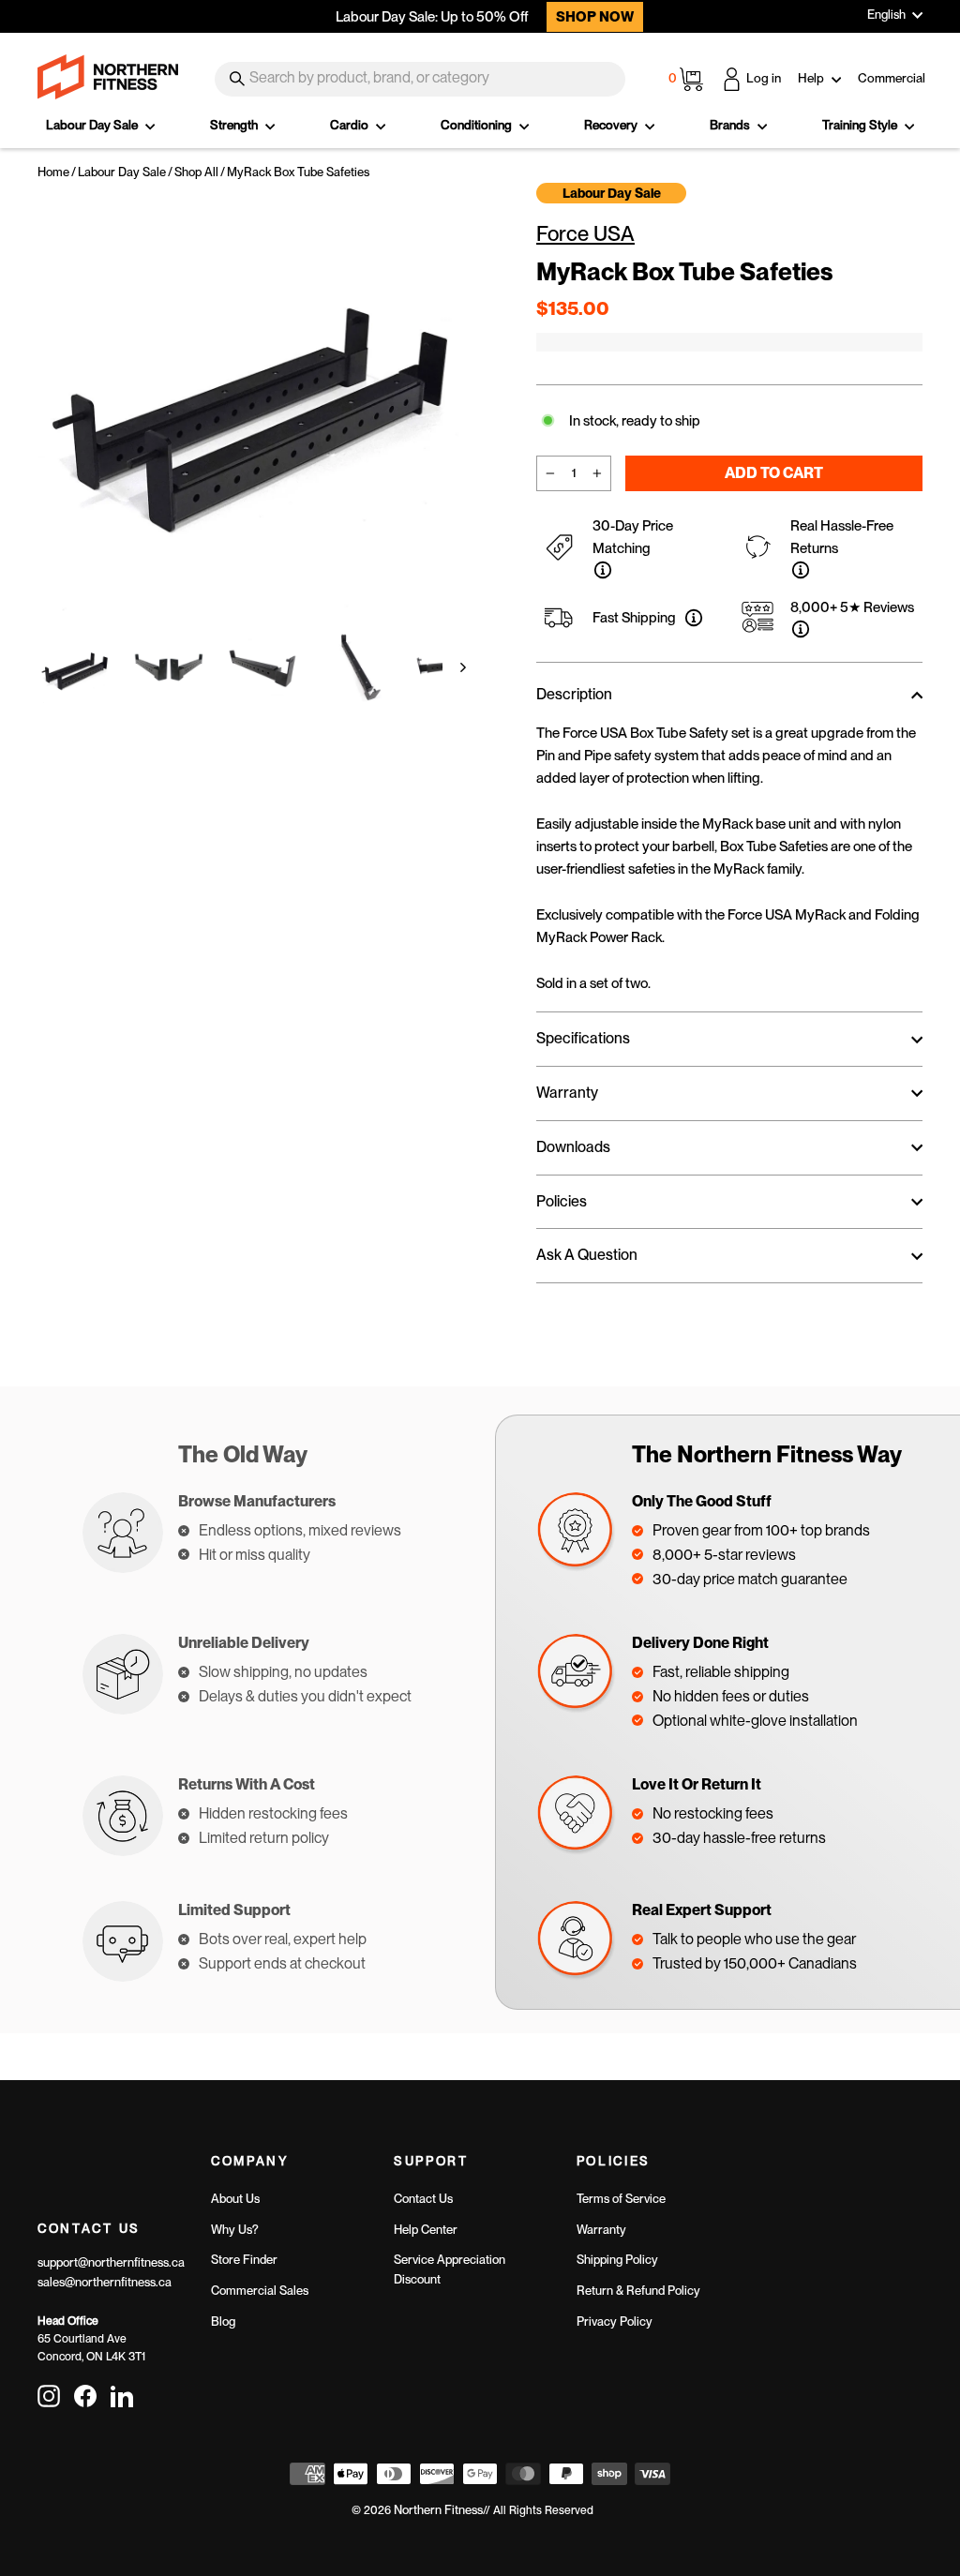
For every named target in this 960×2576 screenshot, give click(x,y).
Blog (223, 2321)
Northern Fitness (438, 2510)
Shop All (196, 172)
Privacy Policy (615, 2321)
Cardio (351, 125)
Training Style (861, 125)
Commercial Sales (260, 2291)
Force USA (585, 233)
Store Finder (244, 2260)
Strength (235, 125)
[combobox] (420, 79)
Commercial (892, 78)
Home (53, 172)
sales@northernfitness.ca (105, 2282)
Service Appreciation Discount (450, 2269)
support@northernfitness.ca (111, 2262)
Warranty (601, 2230)
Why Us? (235, 2230)
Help (812, 78)
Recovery (612, 125)
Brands (731, 125)
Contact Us (423, 2199)
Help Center (426, 2230)
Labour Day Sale (93, 125)
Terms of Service (621, 2199)
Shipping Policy (617, 2260)
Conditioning (478, 125)
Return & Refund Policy (638, 2291)
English (886, 15)
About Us (235, 2199)
